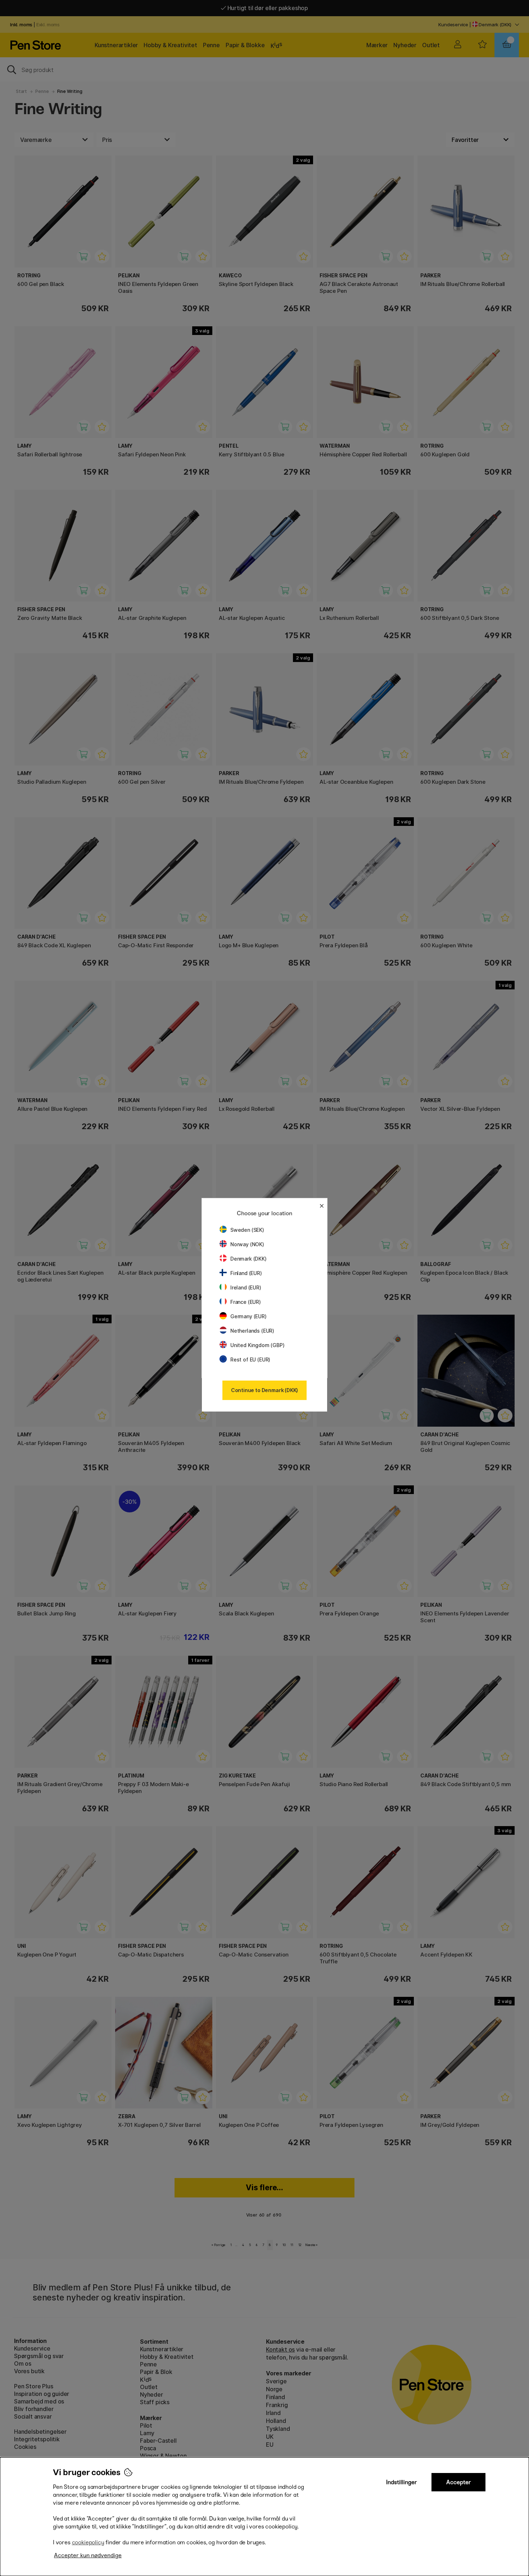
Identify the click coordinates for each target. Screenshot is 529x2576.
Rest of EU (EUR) (250, 1359)
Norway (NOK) (247, 1244)
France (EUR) (246, 1302)
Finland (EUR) (246, 1273)
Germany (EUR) (248, 1316)
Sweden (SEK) (247, 1230)
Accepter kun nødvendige (88, 2555)
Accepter (459, 2482)
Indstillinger (402, 2482)
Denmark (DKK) (248, 1259)
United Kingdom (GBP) (257, 1345)
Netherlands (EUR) (252, 1331)
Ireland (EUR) (246, 1287)
